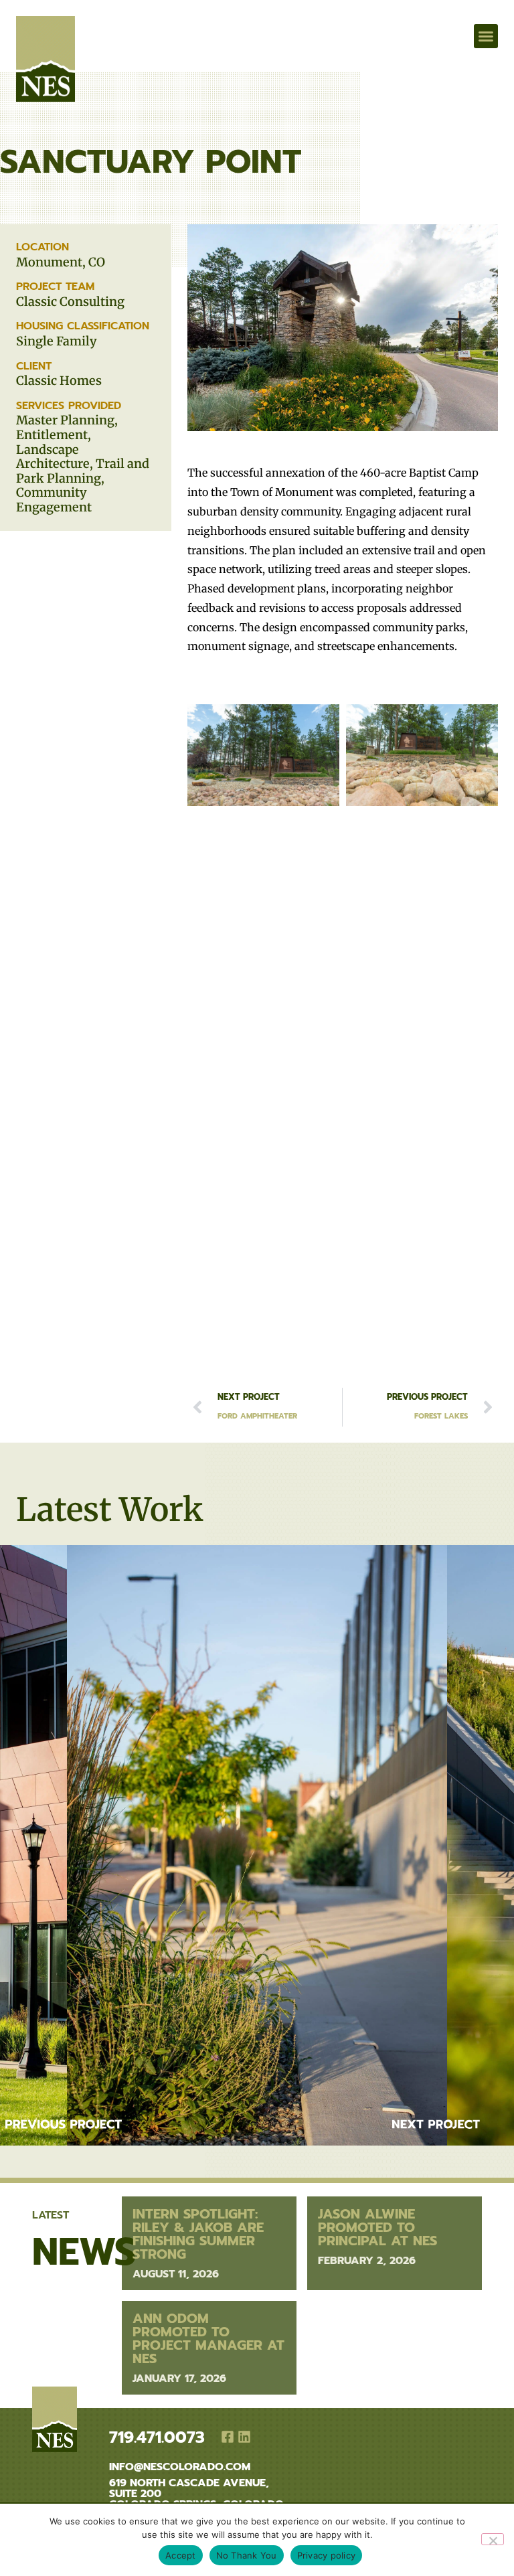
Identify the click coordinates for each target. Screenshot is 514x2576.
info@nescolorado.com (180, 2467)
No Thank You (247, 2555)
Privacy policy (327, 2555)
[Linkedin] (244, 2437)
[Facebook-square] (228, 2437)
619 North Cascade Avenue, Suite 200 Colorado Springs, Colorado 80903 (196, 2499)
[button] (46, 36)
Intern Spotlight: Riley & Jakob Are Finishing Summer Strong (198, 2234)
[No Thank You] (493, 2539)
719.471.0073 (157, 2437)
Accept (181, 2555)
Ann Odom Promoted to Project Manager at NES (208, 2338)
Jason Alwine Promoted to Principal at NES (377, 2227)
